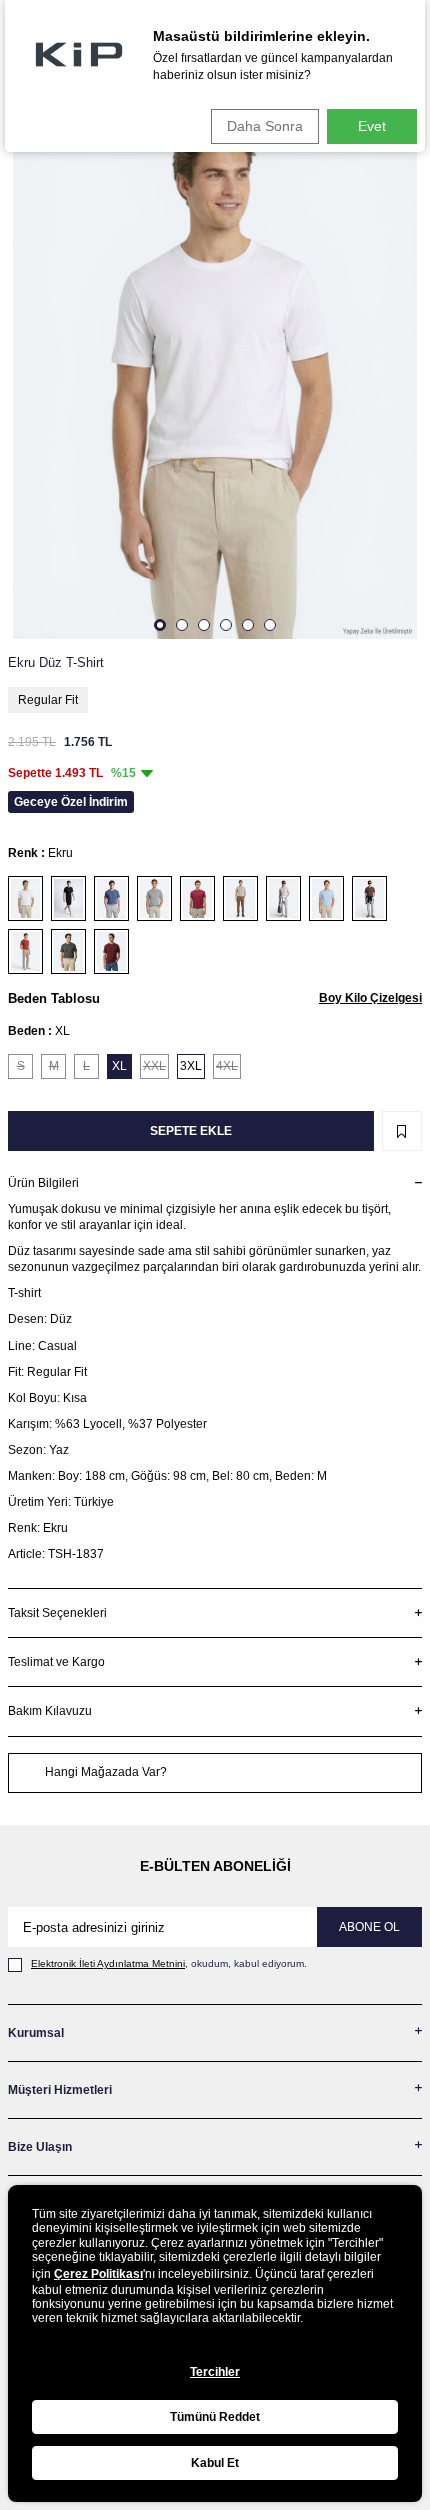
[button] (160, 625)
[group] (215, 370)
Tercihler (215, 2372)
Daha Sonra (265, 126)
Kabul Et (215, 2463)
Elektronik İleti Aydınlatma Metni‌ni (108, 1963)
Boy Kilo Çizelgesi (370, 998)
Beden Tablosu (54, 998)
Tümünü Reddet (215, 2417)
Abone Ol (369, 1927)
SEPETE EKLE (191, 1131)
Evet (372, 126)
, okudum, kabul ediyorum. (169, 1963)
